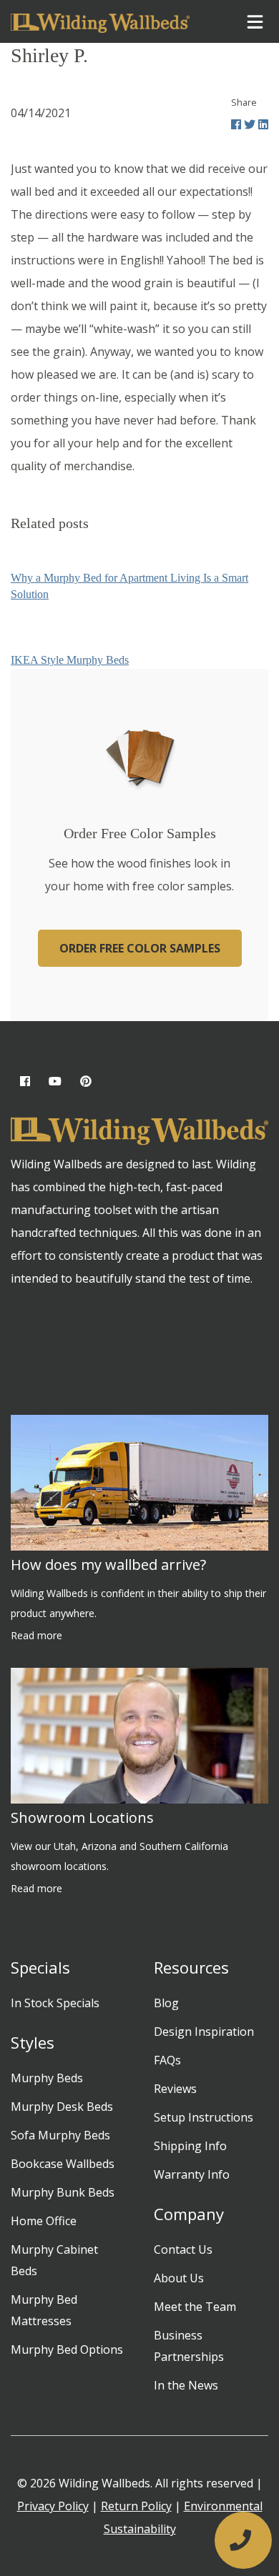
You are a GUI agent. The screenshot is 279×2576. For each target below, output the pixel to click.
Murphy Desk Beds (62, 2107)
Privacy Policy (53, 2506)
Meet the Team (195, 2307)
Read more (36, 1635)
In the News (186, 2385)
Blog (166, 2003)
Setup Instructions (204, 2117)
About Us (179, 2278)
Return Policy (136, 2506)
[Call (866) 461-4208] (243, 2540)
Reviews (175, 2089)
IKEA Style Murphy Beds (70, 660)
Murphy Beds (47, 2078)
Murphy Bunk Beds (63, 2192)
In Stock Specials (55, 2003)
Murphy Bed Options (67, 2349)
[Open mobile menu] (255, 22)
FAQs (167, 2060)
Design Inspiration (204, 2032)
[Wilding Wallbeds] (100, 21)
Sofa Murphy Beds (60, 2135)
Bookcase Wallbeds (63, 2164)
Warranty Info (192, 2174)
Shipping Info (190, 2146)
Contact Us (183, 2249)
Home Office (44, 2221)
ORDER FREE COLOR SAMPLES (140, 948)
